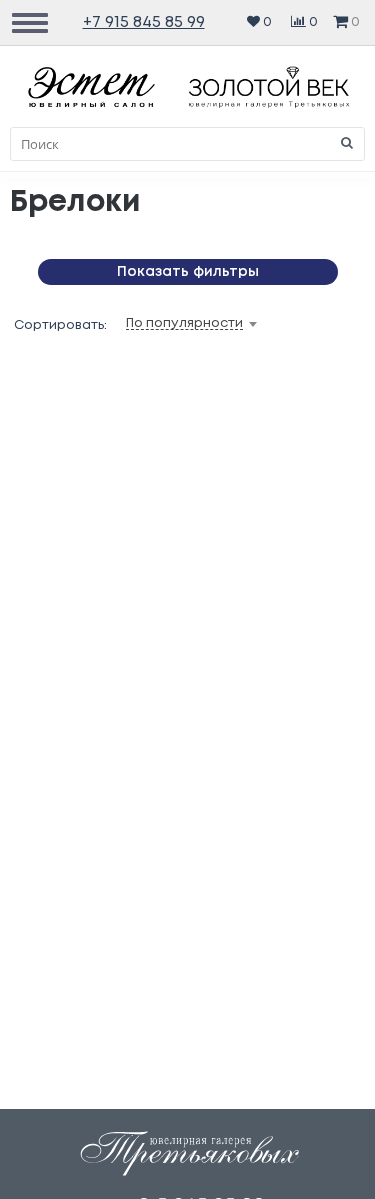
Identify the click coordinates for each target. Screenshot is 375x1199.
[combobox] (223, 324)
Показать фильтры (188, 272)
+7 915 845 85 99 (144, 22)
